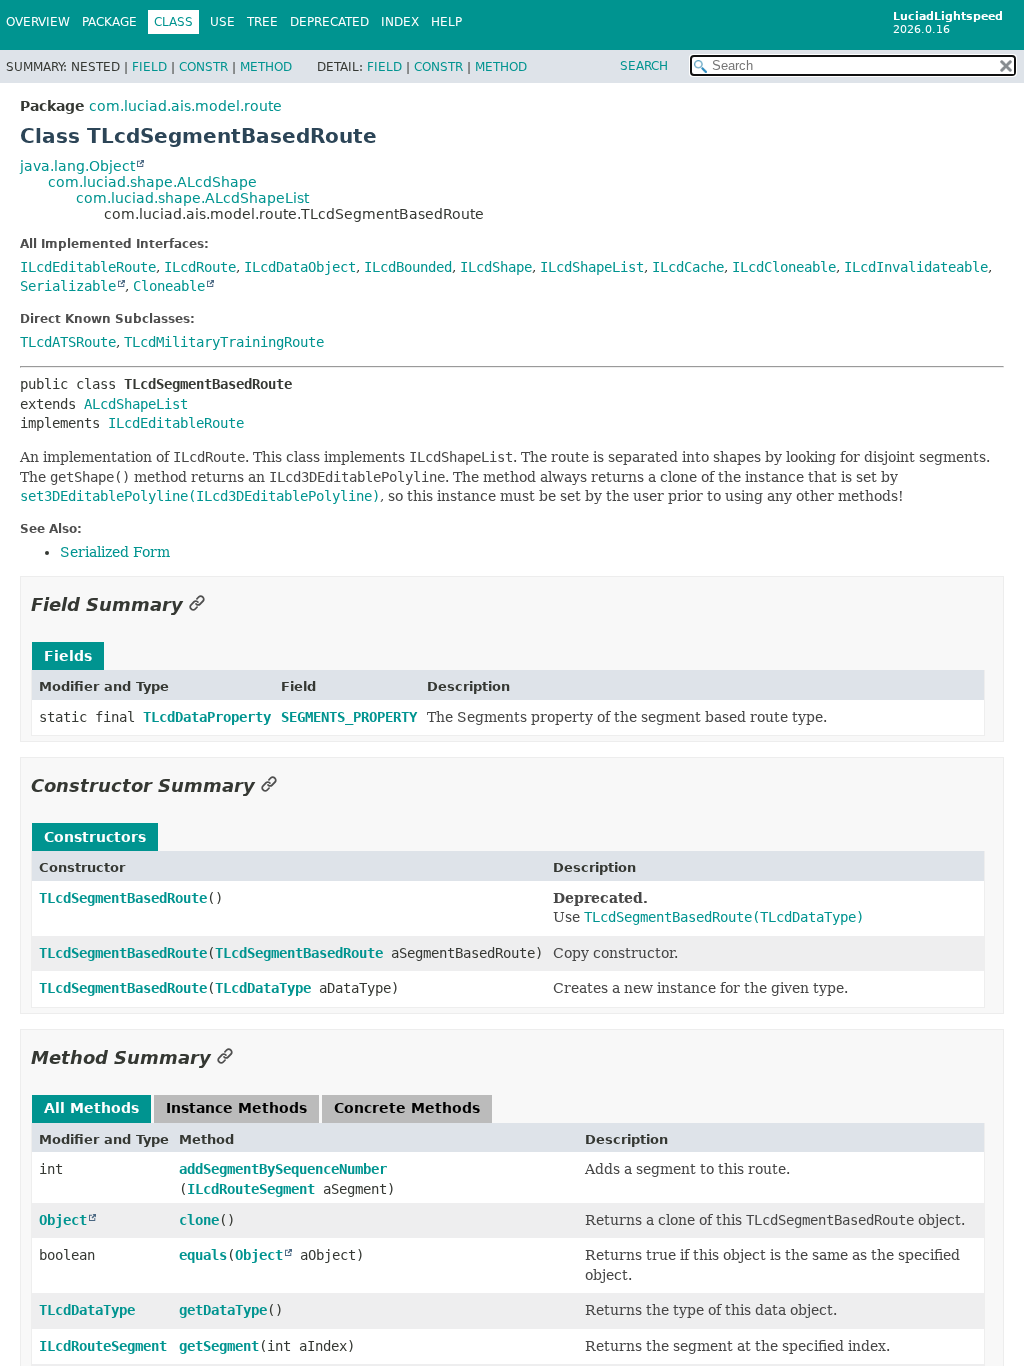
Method (266, 67)
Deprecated (329, 22)
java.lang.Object (77, 166)
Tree (262, 22)
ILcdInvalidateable (916, 267)
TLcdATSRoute (68, 342)
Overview (38, 22)
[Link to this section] (197, 604)
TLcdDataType (263, 988)
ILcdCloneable (784, 267)
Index (400, 22)
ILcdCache (688, 267)
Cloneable (169, 286)
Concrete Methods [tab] (407, 1108)
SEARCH (644, 66)
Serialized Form (115, 552)
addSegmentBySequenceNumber (283, 1169)
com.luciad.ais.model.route (185, 106)
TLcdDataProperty (207, 717)
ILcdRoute (200, 267)
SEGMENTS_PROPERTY (349, 717)
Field (149, 67)
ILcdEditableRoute (88, 267)
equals (203, 1255)
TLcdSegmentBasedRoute (123, 898)
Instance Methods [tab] (236, 1108)
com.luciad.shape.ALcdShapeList (192, 198)
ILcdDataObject (300, 267)
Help (446, 22)
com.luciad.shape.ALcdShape (152, 182)
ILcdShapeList (592, 267)
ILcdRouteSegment (251, 1189)
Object (63, 1220)
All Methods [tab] (91, 1108)
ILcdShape (496, 267)
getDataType (223, 1310)
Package (109, 22)
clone (199, 1220)
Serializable (68, 286)
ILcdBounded (408, 267)
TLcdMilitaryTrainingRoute (224, 342)
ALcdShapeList (136, 404)
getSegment (219, 1346)
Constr (203, 67)
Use (222, 22)
